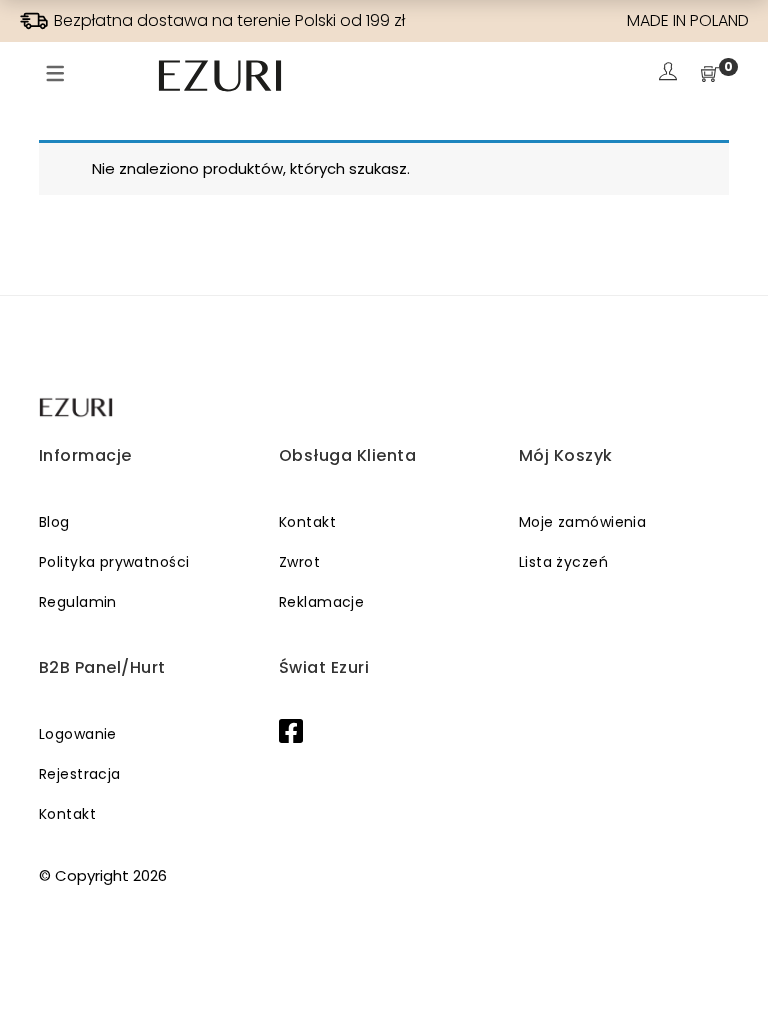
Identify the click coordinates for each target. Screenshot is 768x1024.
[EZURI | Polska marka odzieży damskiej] (77, 407)
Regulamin (78, 602)
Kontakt (307, 522)
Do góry (730, 971)
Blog (54, 522)
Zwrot (299, 562)
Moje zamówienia (582, 522)
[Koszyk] (710, 75)
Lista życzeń (563, 562)
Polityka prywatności (114, 562)
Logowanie (78, 734)
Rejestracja (80, 774)
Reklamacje (321, 602)
